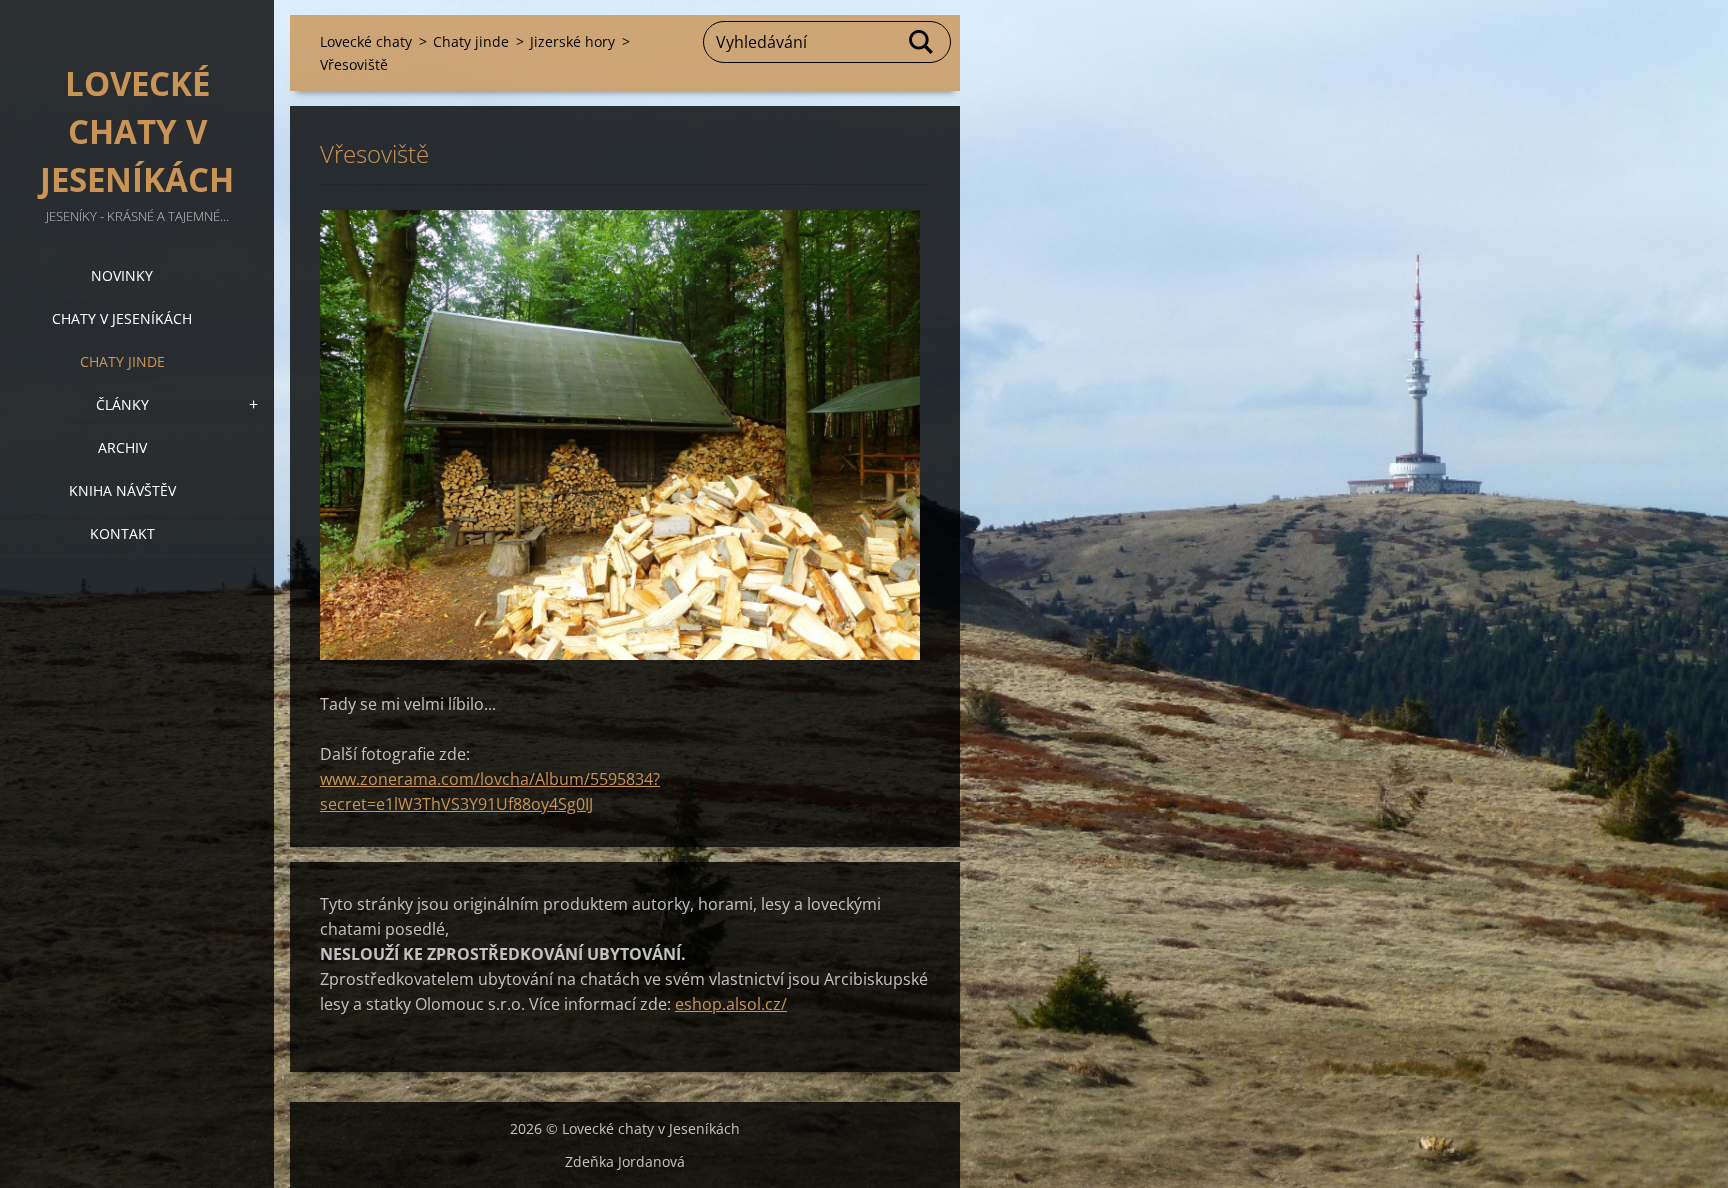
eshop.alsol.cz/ (731, 1004)
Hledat (922, 42)
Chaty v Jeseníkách (122, 318)
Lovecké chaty (366, 41)
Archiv (122, 447)
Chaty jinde (122, 361)
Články (122, 404)
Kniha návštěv (122, 490)
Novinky (122, 275)
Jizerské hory (572, 41)
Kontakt (122, 533)
